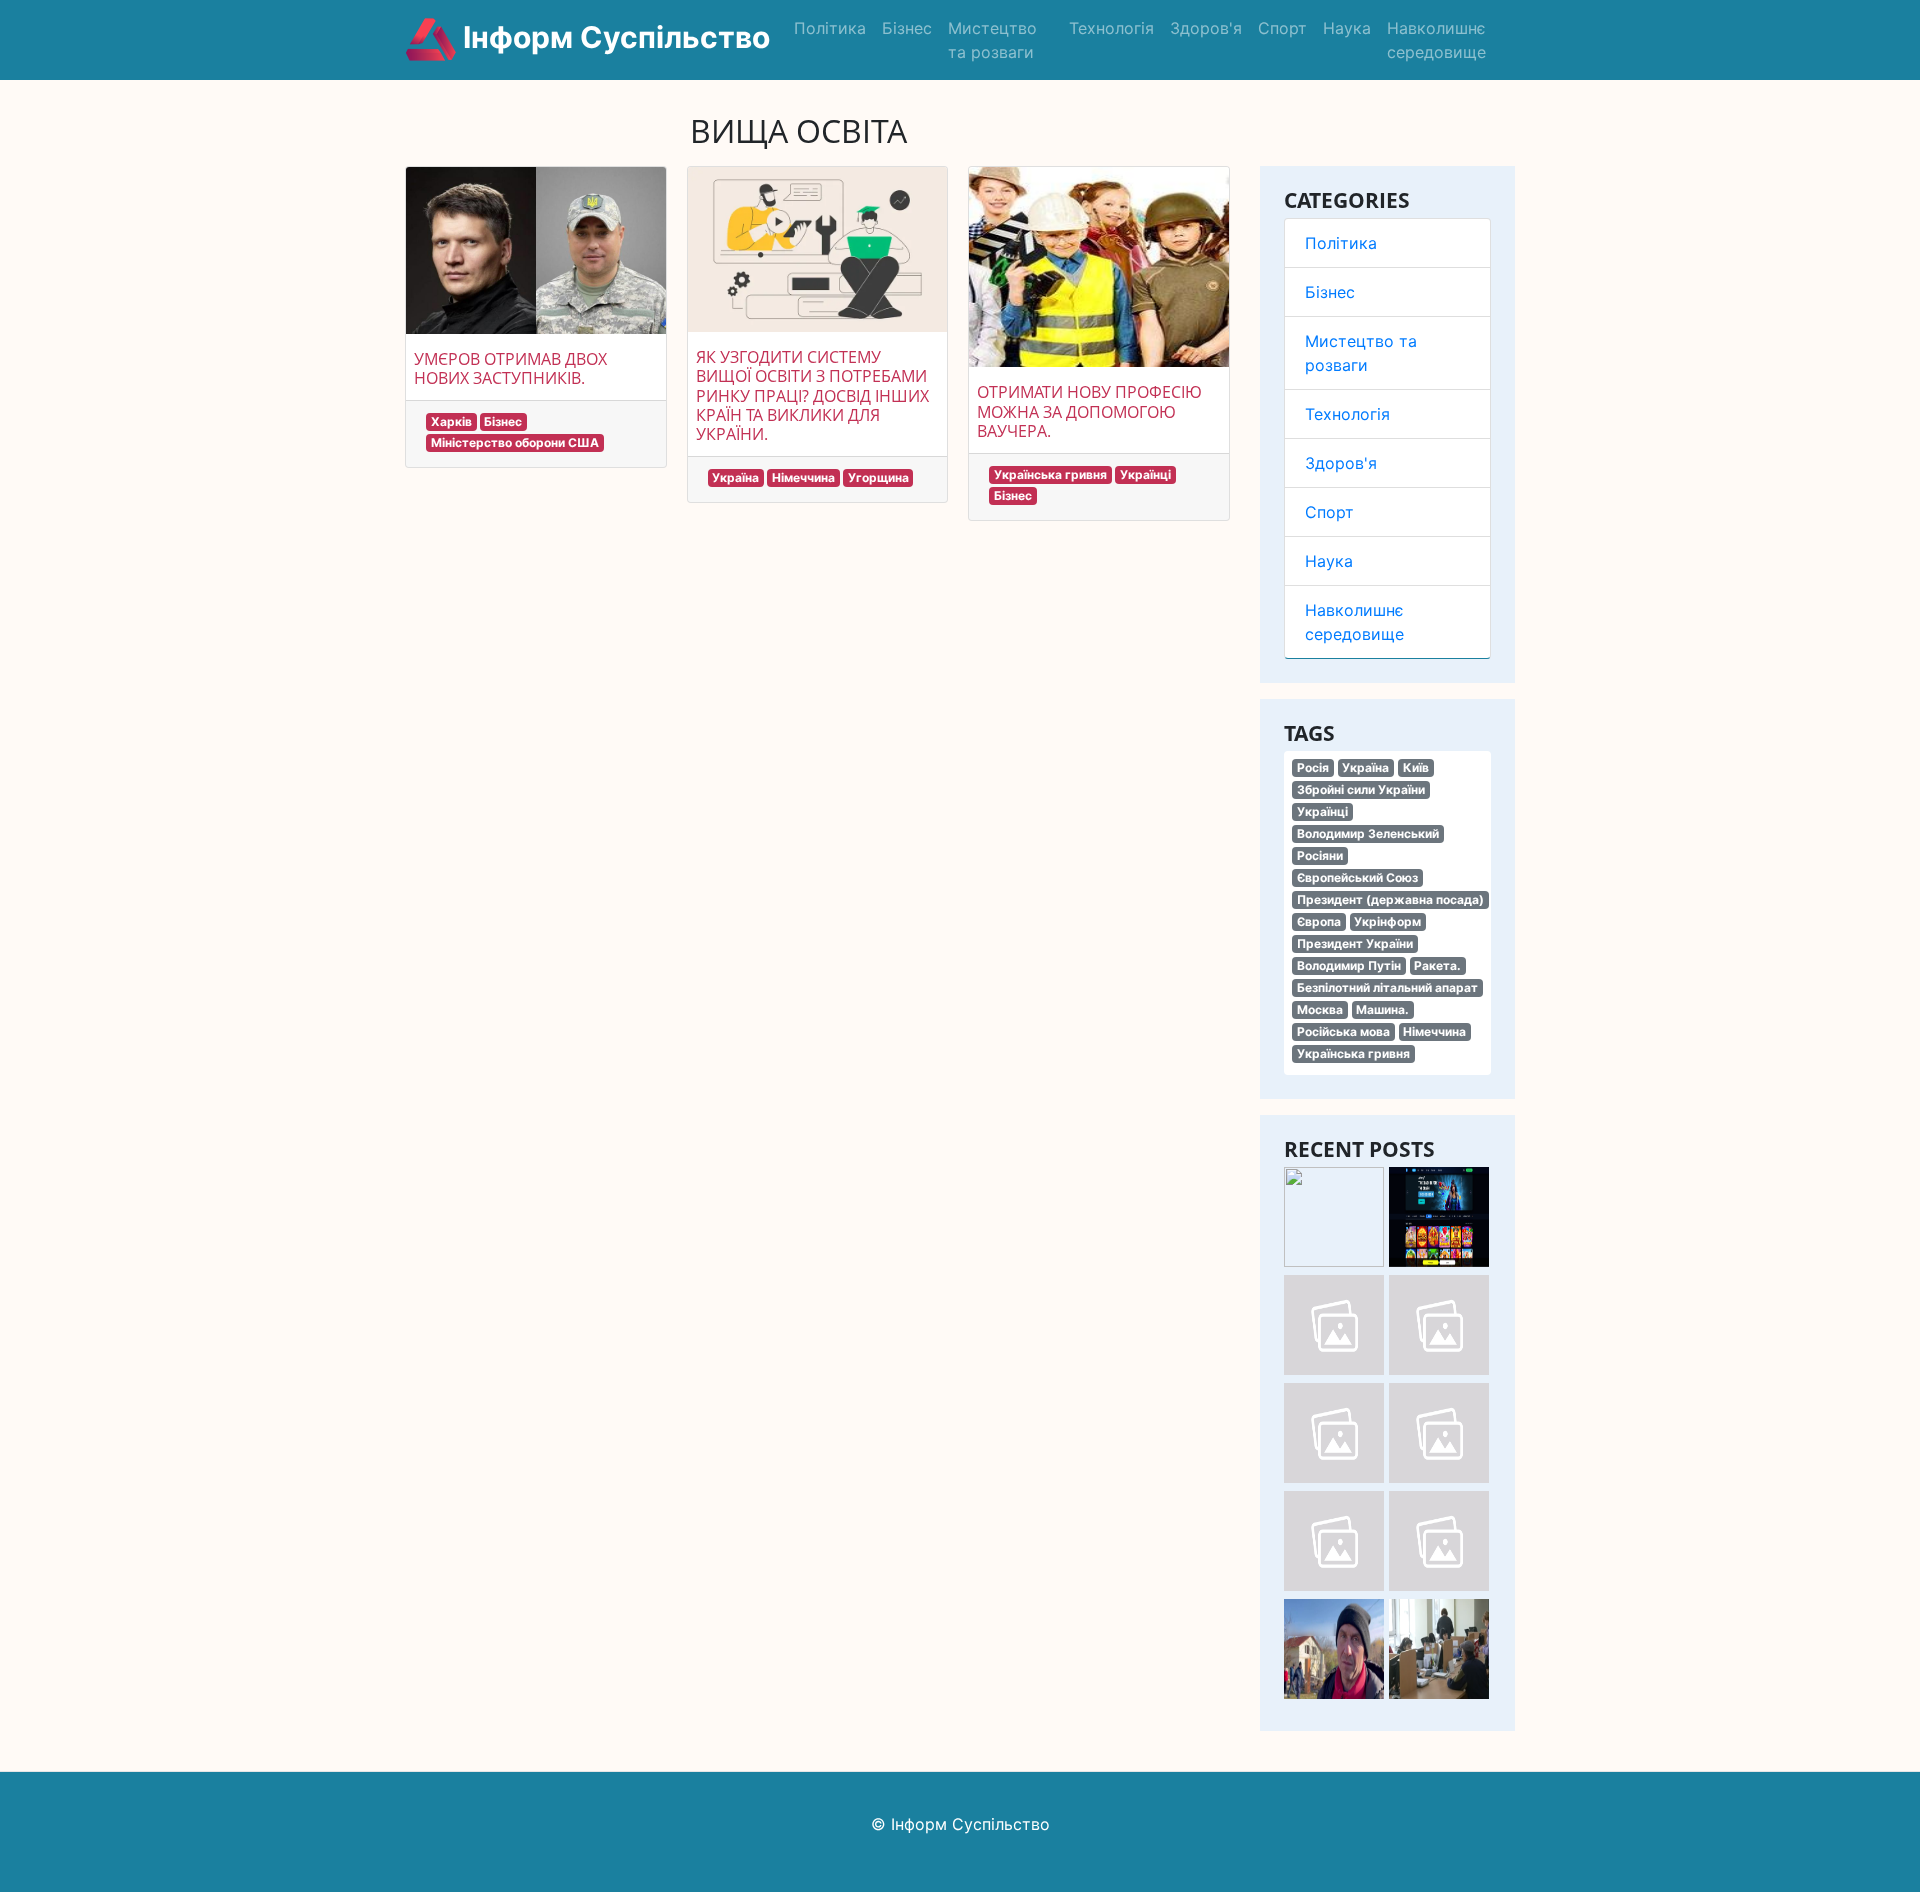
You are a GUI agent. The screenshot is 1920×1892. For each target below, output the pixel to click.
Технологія (1111, 28)
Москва (1320, 1009)
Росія (1313, 767)
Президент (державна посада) (1390, 899)
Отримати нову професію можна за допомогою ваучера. (1089, 411)
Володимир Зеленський (1368, 833)
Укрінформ (1387, 921)
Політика (830, 28)
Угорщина (878, 477)
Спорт (1282, 28)
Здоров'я (1206, 28)
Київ (1416, 767)
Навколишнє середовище (1436, 40)
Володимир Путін (1349, 965)
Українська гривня (1353, 1053)
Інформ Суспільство (613, 37)
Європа (1319, 921)
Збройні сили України (1361, 789)
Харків (451, 421)
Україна (1365, 767)
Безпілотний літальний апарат (1387, 987)
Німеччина (1434, 1031)
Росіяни (1320, 855)
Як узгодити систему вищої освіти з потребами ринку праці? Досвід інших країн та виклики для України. (812, 395)
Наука (1347, 28)
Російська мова (1343, 1031)
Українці (1322, 811)
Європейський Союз (1357, 877)
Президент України (1355, 943)
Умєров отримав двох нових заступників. (510, 368)
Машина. (1382, 1009)
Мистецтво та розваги (992, 40)
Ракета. (1437, 965)
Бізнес (907, 28)
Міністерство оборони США (515, 442)
